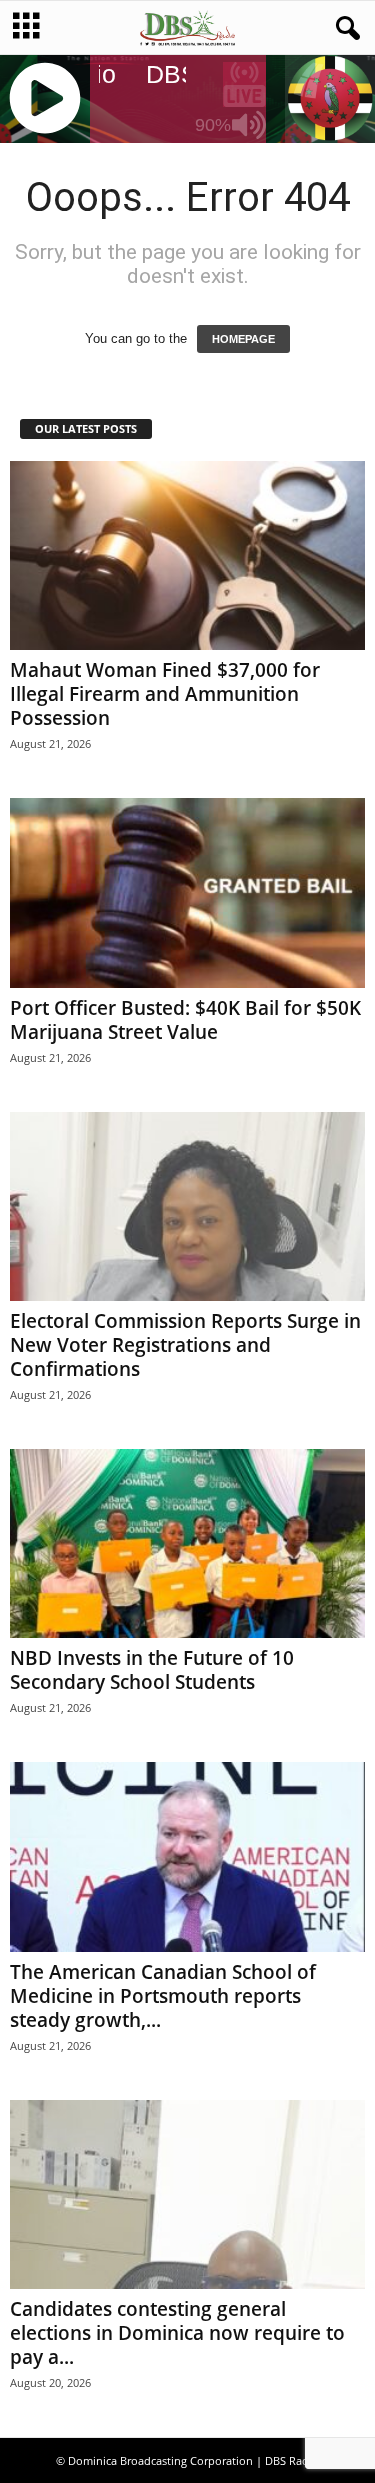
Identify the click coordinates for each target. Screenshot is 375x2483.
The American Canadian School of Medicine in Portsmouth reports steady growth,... (163, 1996)
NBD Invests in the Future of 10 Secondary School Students (152, 1670)
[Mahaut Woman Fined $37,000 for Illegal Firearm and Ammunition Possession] (187, 555)
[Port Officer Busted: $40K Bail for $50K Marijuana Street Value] (187, 892)
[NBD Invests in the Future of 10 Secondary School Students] (187, 1543)
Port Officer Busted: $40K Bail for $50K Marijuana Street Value (185, 1020)
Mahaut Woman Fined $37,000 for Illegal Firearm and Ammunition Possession (165, 694)
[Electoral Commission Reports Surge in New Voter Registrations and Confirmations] (187, 1206)
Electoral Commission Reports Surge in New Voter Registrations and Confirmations (185, 1345)
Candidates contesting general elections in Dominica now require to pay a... (177, 2333)
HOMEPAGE (243, 339)
